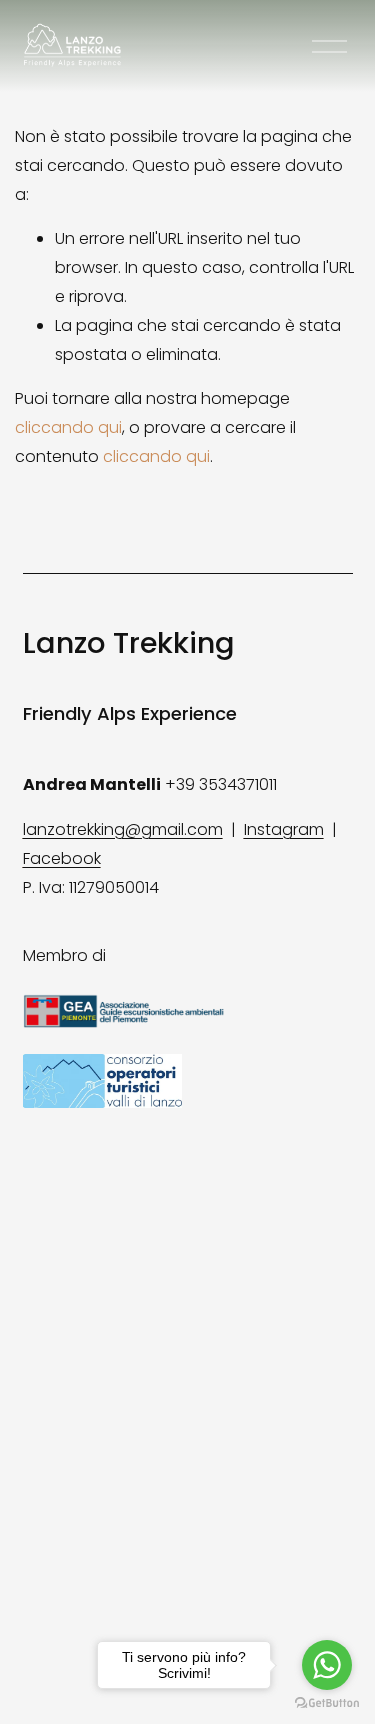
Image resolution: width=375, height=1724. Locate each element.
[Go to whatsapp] (327, 1665)
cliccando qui (68, 427)
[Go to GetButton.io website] (327, 1703)
